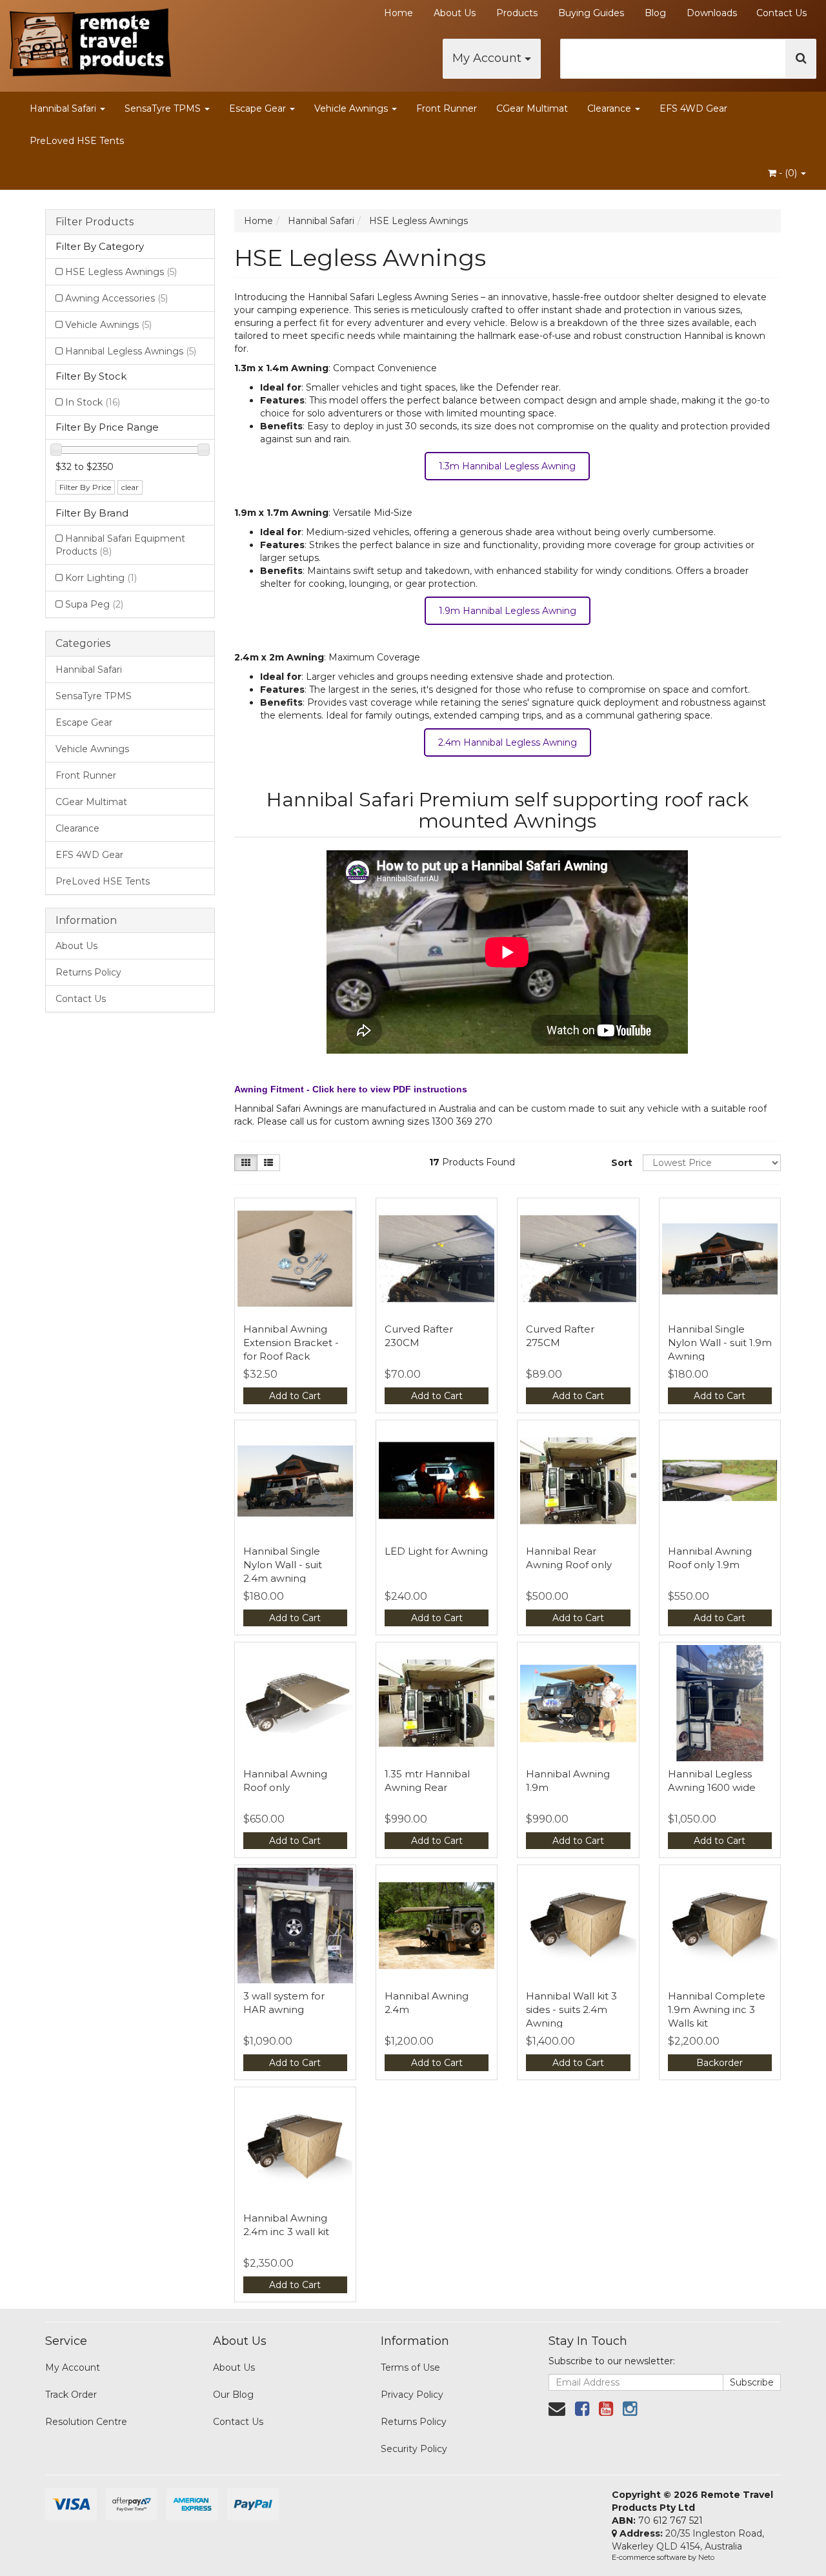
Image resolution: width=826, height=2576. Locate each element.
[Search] (801, 59)
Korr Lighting (101, 578)
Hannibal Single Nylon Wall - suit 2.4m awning (283, 1565)
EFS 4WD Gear (693, 108)
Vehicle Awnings (352, 108)
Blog (655, 13)
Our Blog (233, 2395)
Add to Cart (295, 1396)
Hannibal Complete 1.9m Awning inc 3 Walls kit (717, 2009)
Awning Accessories (116, 298)
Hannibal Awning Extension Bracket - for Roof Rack (291, 1343)
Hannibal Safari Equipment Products (120, 545)
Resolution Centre (86, 2422)
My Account (489, 58)
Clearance (610, 108)
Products (517, 13)
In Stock (93, 402)
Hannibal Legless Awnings (131, 351)
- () (788, 173)
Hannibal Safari (64, 108)
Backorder (720, 2063)
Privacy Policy (412, 2395)
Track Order (71, 2395)
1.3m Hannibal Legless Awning (507, 466)
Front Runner (447, 108)
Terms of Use (410, 2367)
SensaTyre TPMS (164, 108)
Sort (622, 1163)
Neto (706, 2557)
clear (130, 487)
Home (398, 13)
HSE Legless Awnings (121, 272)
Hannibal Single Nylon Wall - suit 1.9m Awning (720, 1343)
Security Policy (414, 2449)
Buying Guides (591, 13)
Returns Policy (88, 972)
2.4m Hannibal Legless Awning (508, 742)
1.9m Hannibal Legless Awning (508, 611)
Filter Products (95, 222)
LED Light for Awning (436, 1551)
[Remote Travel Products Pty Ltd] (90, 39)
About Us (455, 13)
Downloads (712, 13)
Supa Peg (94, 604)
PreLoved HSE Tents (77, 141)
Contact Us (781, 13)
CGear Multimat (532, 108)
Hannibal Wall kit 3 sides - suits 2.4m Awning (571, 2009)
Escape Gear (259, 108)
